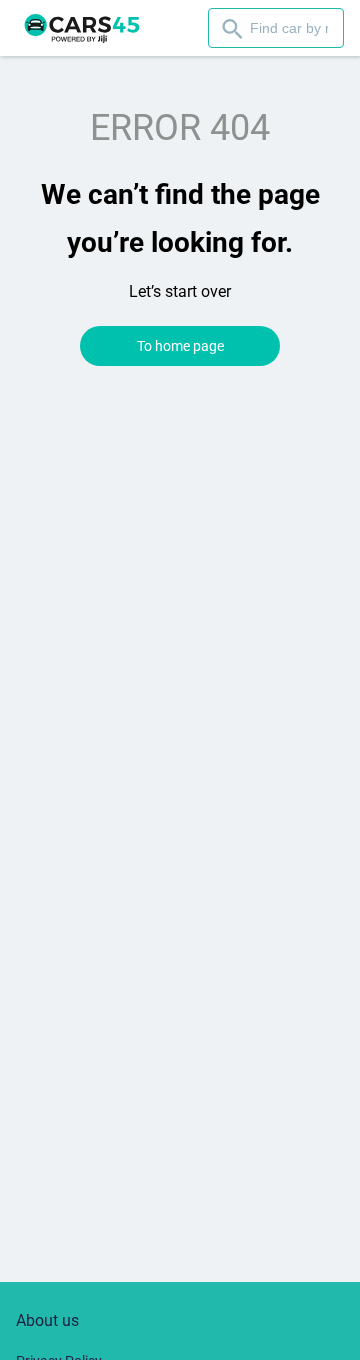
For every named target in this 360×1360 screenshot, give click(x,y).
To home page (180, 346)
